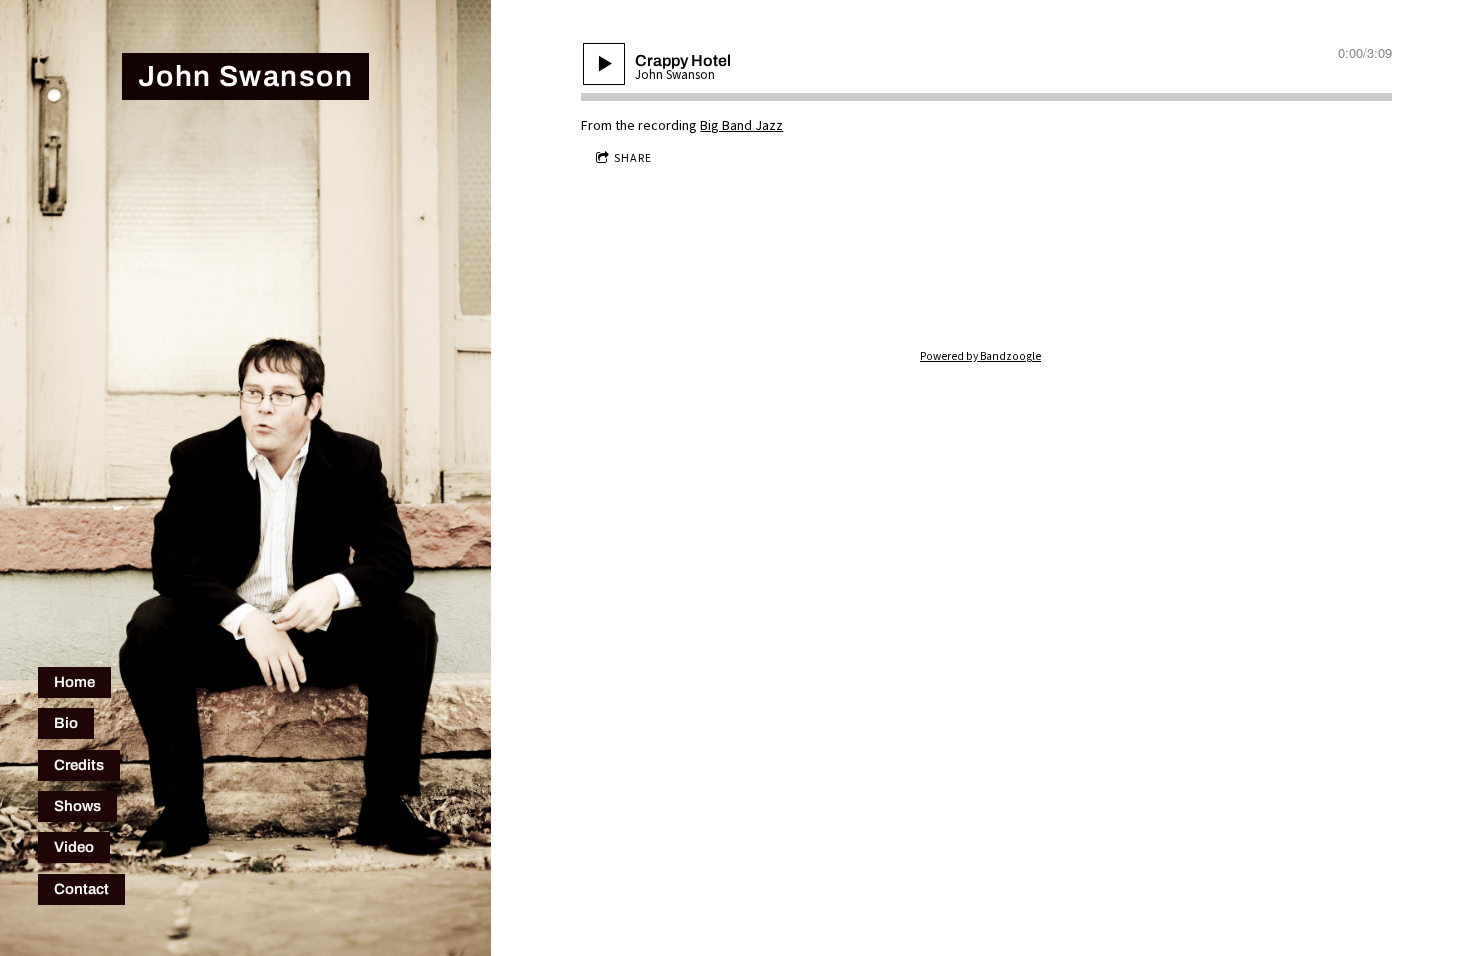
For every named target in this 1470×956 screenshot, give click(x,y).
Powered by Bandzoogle (980, 356)
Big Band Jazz (741, 126)
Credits (79, 765)
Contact (81, 889)
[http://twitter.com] (916, 290)
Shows (77, 806)
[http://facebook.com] (980, 290)
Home (74, 682)
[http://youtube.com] (1044, 290)
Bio (66, 723)
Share (633, 158)
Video (74, 847)
